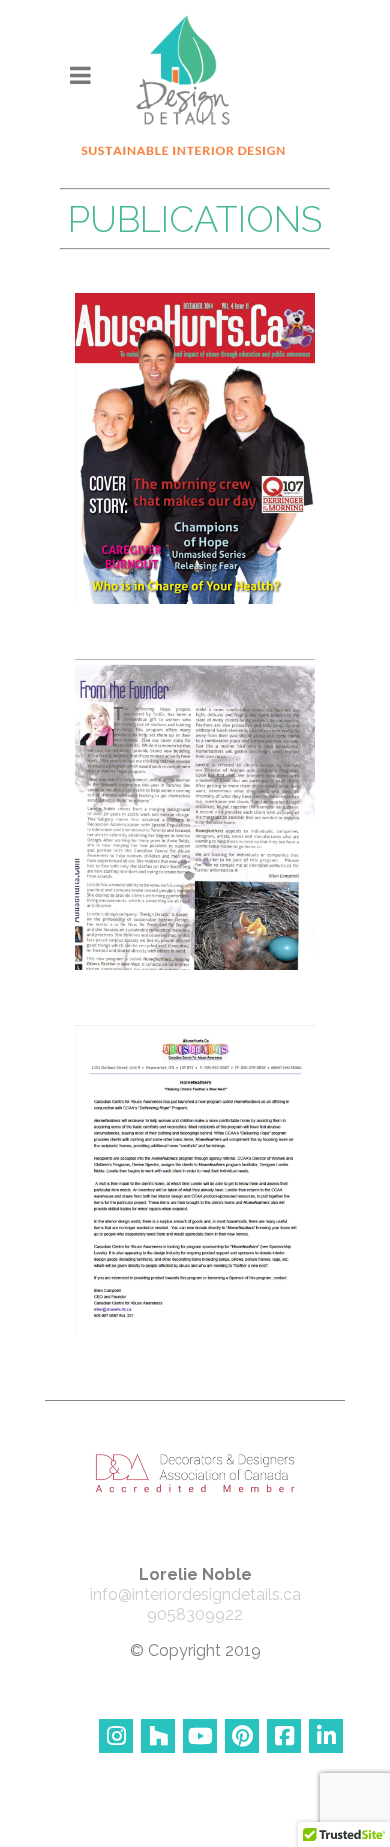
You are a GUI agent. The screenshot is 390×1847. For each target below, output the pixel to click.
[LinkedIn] (326, 1736)
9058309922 (195, 1614)
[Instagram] (116, 1736)
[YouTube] (200, 1736)
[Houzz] (158, 1736)
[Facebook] (284, 1736)
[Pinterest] (242, 1736)
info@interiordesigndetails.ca (195, 1594)
